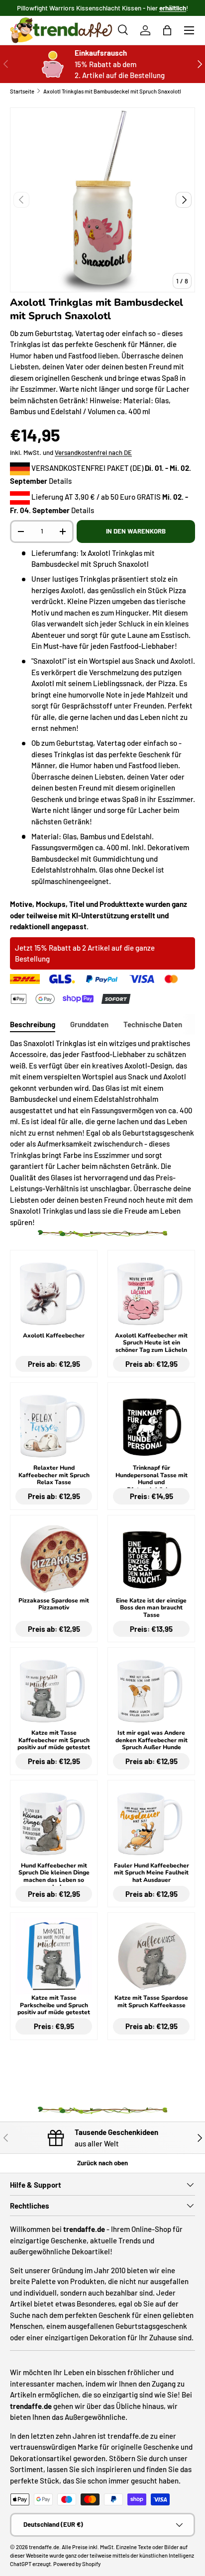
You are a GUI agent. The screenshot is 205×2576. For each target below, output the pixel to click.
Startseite (22, 91)
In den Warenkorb (136, 531)
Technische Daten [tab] (153, 1024)
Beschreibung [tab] (33, 1024)
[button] (167, 30)
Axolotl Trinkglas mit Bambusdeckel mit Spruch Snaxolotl (112, 91)
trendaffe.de (44, 2547)
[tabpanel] (102, 1133)
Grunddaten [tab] (89, 1024)
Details (60, 481)
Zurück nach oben (102, 2163)
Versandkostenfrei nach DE (93, 452)
